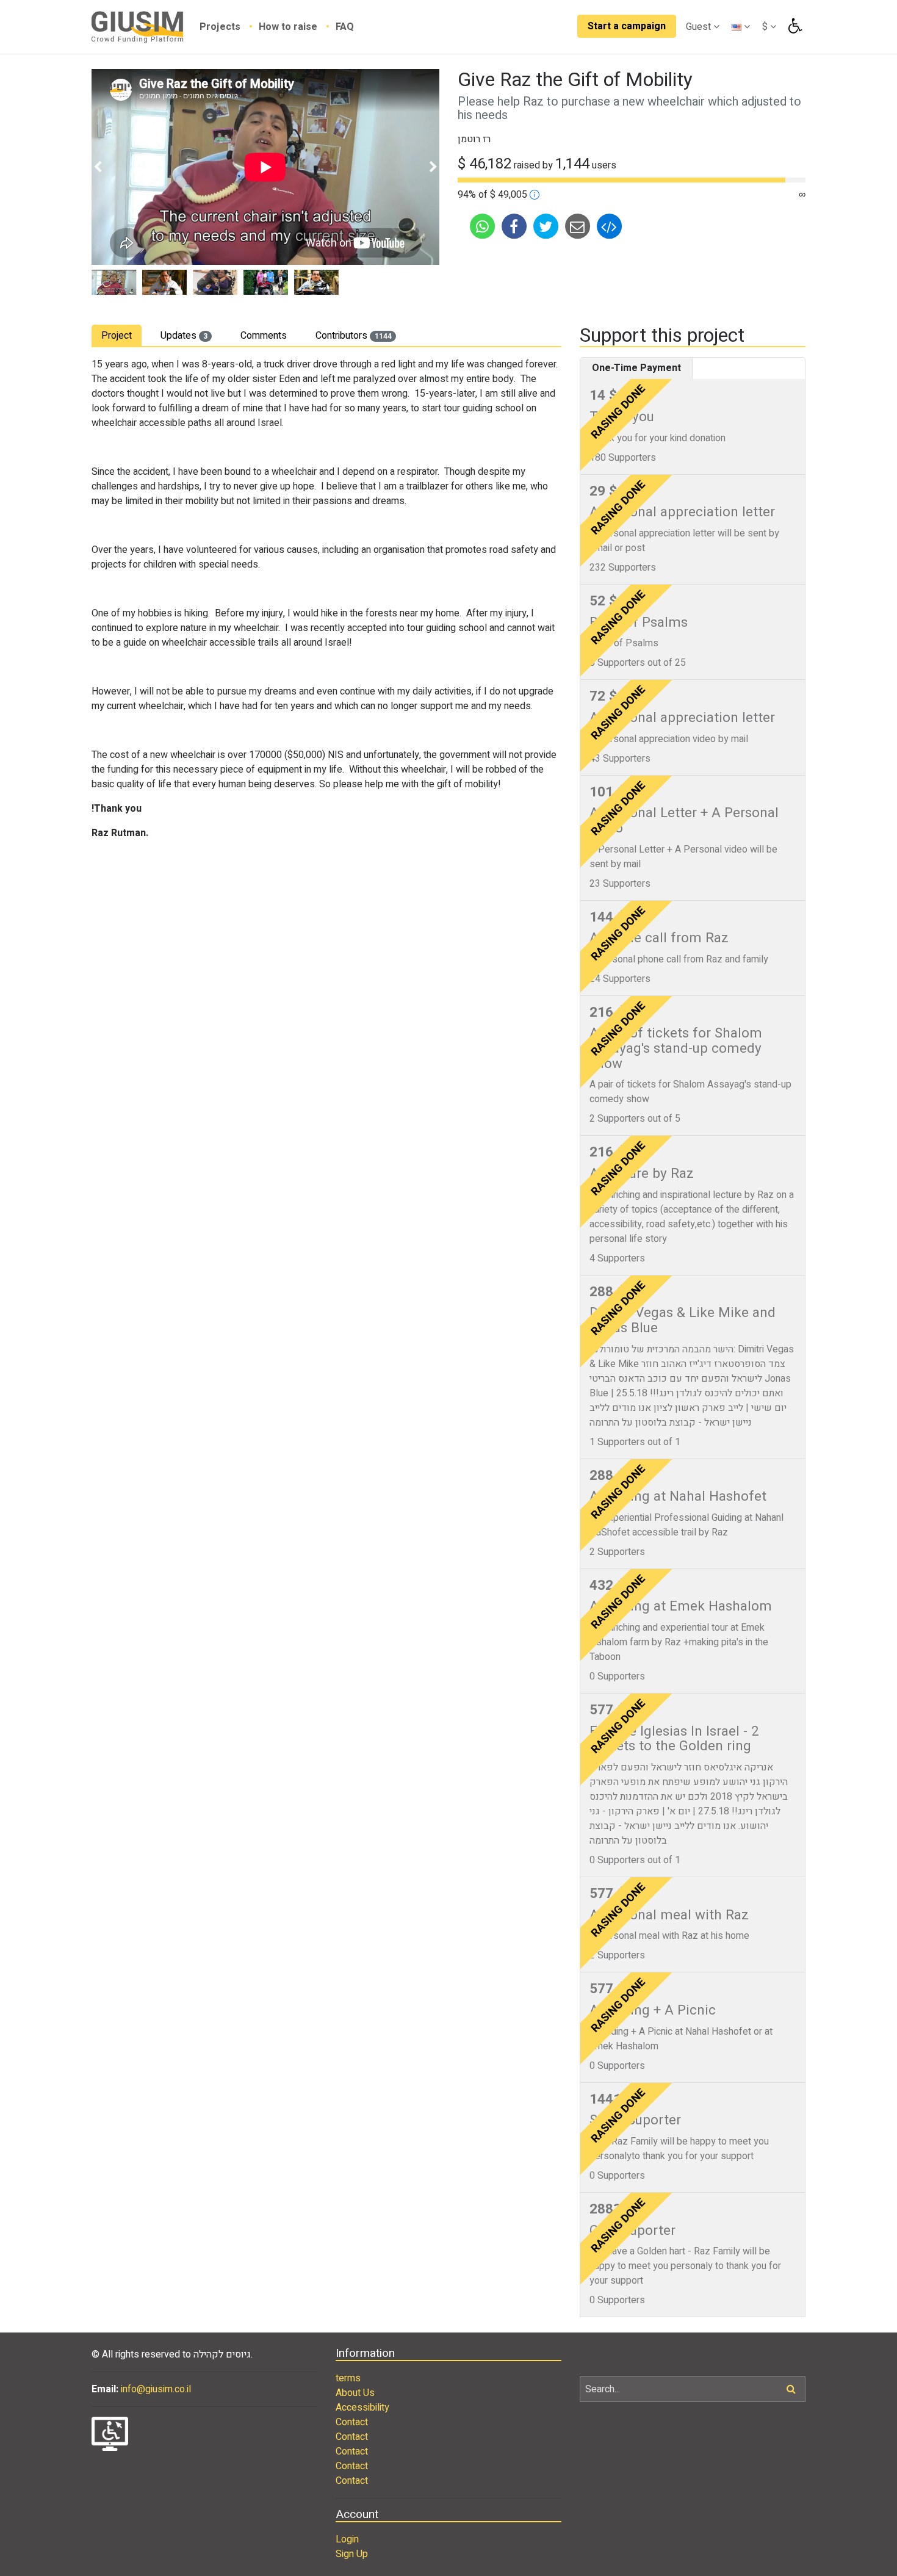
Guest (700, 27)
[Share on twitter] (547, 225)
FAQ (345, 27)
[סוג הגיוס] (535, 195)
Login (347, 2539)
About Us (355, 2393)
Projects (221, 27)
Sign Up (352, 2554)
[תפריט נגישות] (794, 26)
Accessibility (362, 2408)
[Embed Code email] (609, 225)
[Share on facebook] (515, 225)
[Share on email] (578, 225)
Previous (98, 167)
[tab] (117, 335)
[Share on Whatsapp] (483, 225)
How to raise (289, 27)
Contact (352, 2422)
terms (348, 2378)
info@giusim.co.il (156, 2389)
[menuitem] (229, 27)
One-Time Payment (636, 368)
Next (433, 167)
